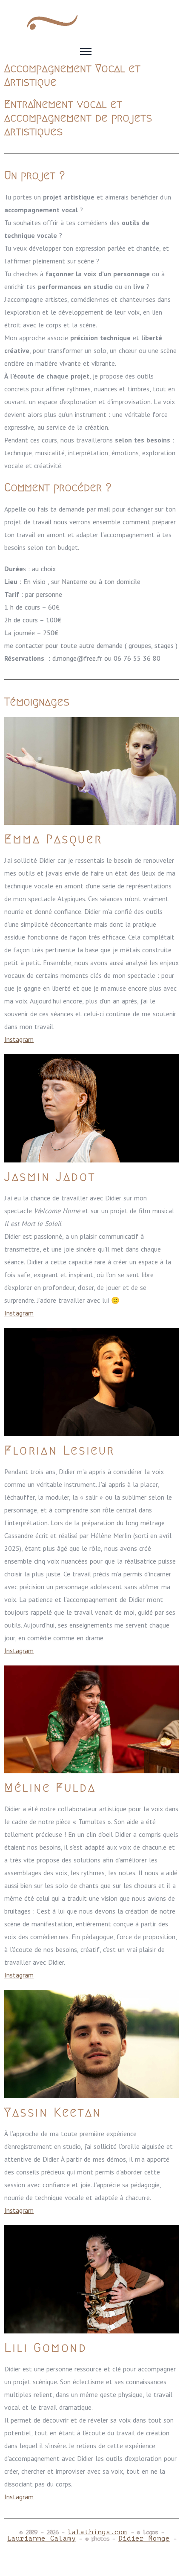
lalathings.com (97, 2532)
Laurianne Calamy (41, 2538)
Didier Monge (144, 2538)
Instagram (19, 1039)
